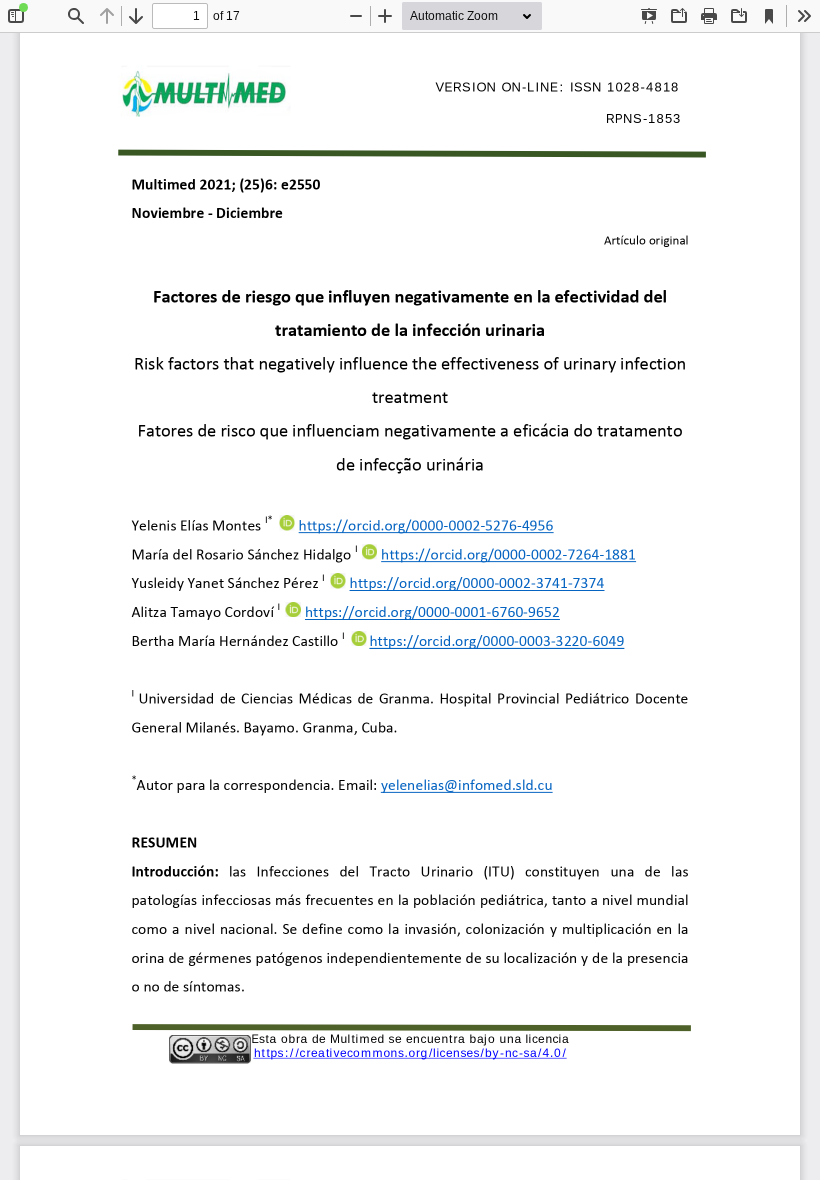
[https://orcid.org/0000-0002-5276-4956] (426, 529)
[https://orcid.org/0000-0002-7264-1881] (508, 558)
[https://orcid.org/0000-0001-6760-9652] (432, 616)
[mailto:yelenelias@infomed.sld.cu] (467, 789)
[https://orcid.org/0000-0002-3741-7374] (477, 587)
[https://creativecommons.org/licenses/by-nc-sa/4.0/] (409, 1052)
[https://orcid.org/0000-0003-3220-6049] (497, 645)
